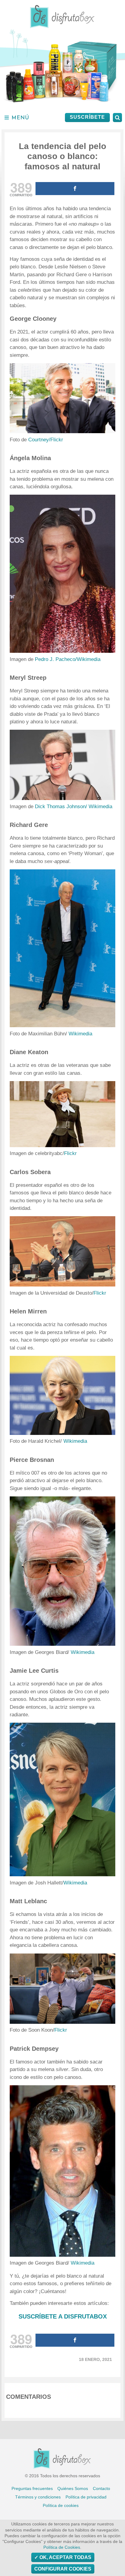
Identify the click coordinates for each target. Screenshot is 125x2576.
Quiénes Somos (73, 2488)
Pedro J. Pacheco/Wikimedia (68, 659)
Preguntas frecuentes (32, 2488)
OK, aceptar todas (65, 2557)
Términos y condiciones (38, 2497)
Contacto (101, 2488)
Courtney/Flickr (46, 440)
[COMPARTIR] (75, 189)
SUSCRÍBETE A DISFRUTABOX (63, 2316)
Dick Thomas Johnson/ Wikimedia (74, 807)
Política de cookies (61, 2505)
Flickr (70, 1153)
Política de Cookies (62, 2547)
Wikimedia (80, 1034)
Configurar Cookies (63, 2569)
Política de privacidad (86, 2497)
